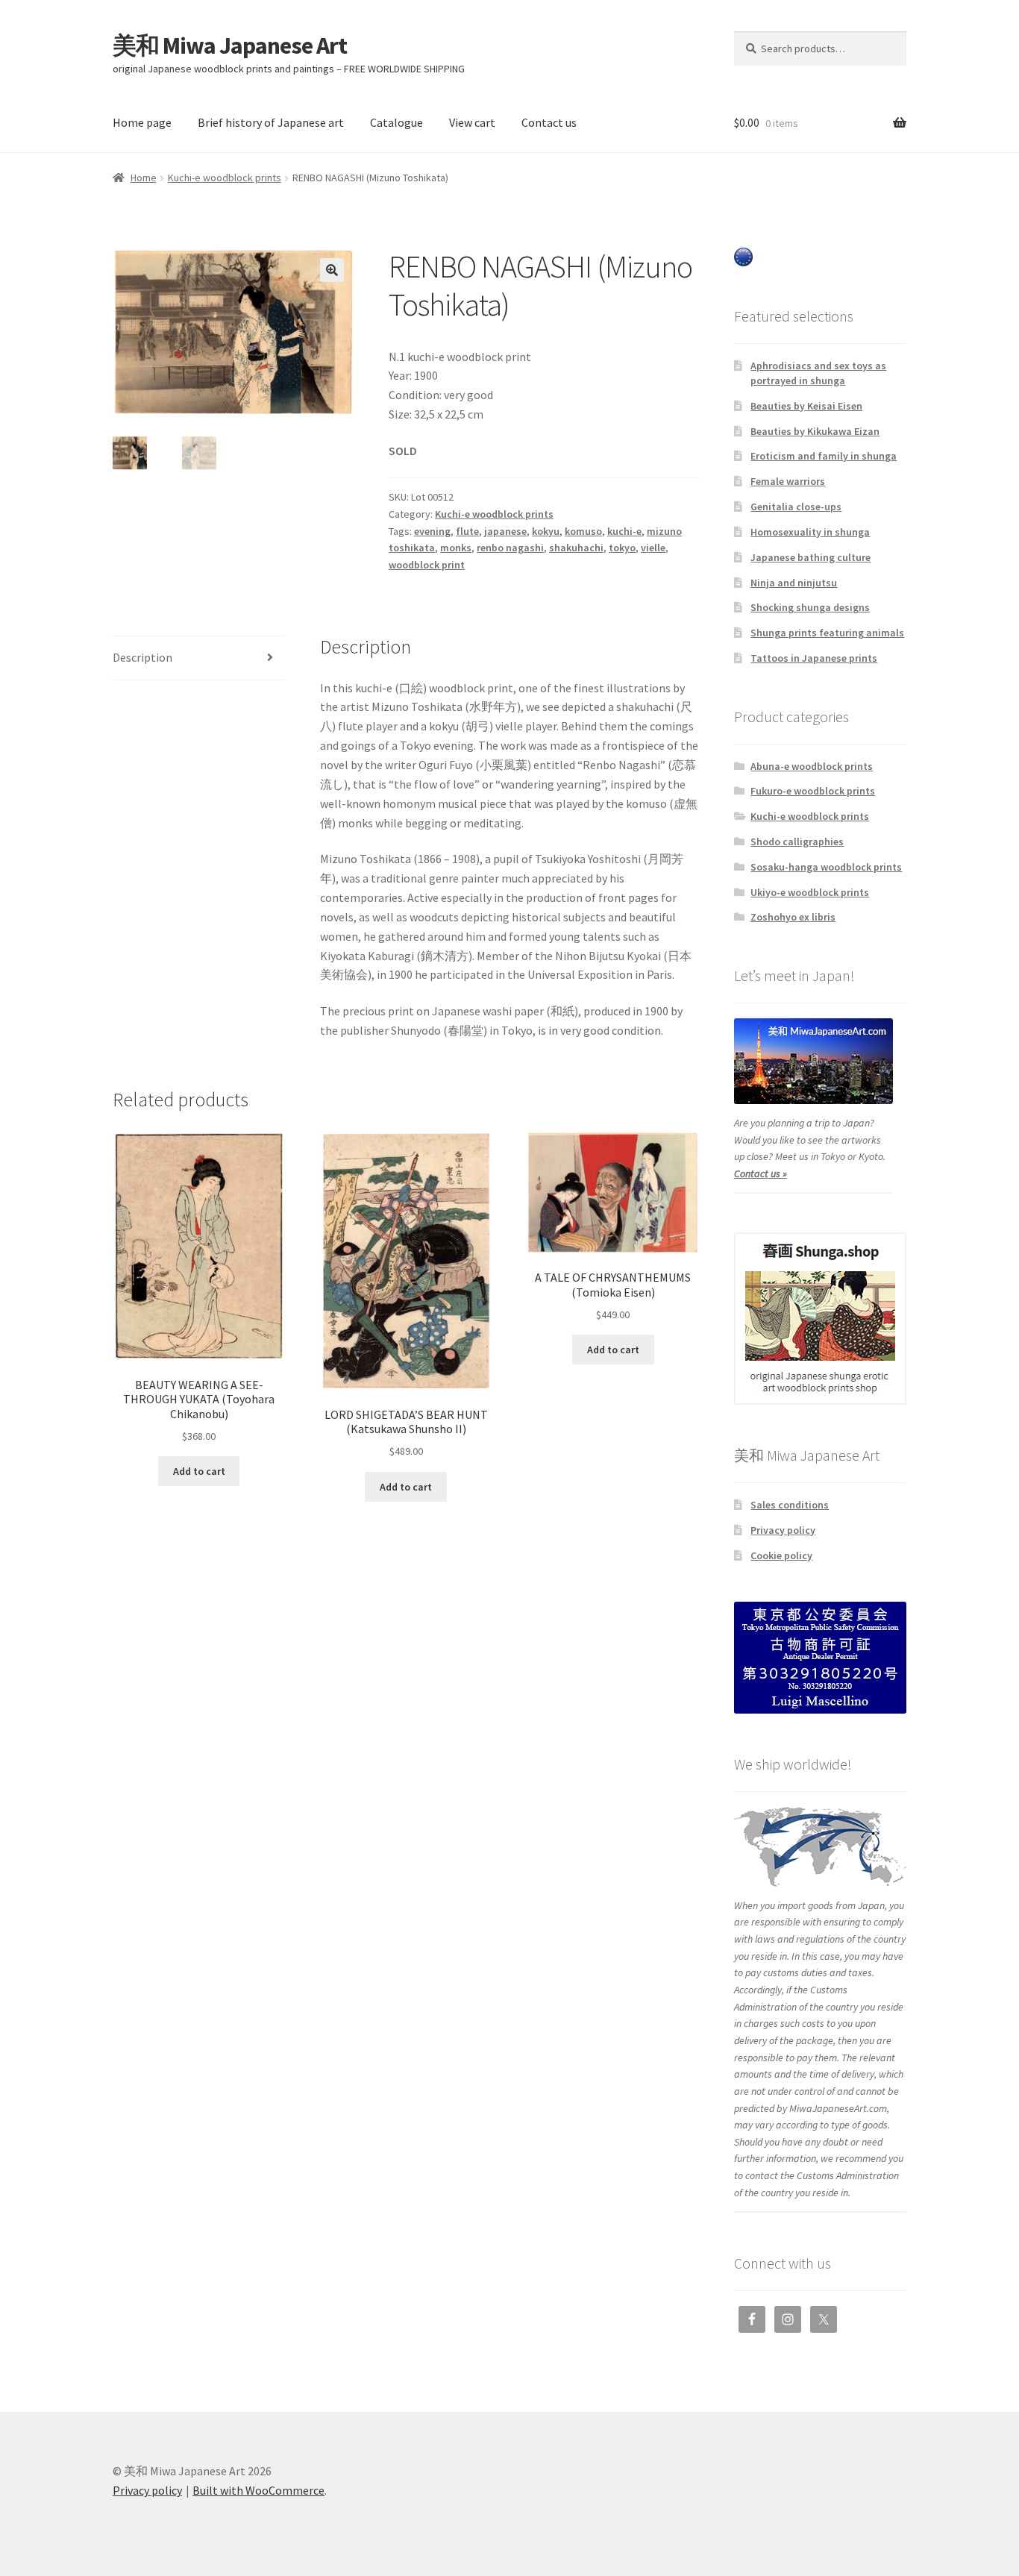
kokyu (546, 531)
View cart (472, 122)
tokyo (622, 548)
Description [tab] (142, 657)
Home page (142, 122)
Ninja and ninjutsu (794, 583)
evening (432, 531)
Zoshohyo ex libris (793, 917)
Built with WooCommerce (258, 2490)
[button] (332, 270)
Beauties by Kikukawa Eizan (815, 431)
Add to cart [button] (199, 1471)
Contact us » (761, 1173)
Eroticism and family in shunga (824, 456)
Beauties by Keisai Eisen (806, 406)
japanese (505, 531)
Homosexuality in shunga (810, 532)
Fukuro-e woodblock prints (813, 791)
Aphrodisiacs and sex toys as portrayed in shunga (818, 373)
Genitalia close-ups (796, 507)
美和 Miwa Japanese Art (230, 46)
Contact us (549, 122)
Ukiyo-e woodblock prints (810, 892)
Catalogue (396, 122)
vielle (653, 548)
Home (144, 178)
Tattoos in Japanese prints (814, 658)
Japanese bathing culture (811, 557)
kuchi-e (624, 531)
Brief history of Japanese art (271, 122)
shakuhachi (576, 548)
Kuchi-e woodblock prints (225, 178)
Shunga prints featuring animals (827, 633)
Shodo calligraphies (797, 842)
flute (467, 531)
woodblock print (427, 565)
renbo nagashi (510, 548)
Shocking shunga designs (810, 607)
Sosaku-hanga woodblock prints (826, 867)
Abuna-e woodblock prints (812, 766)
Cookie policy (781, 1555)
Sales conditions (790, 1505)
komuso (583, 531)
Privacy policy (783, 1530)
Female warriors (788, 481)
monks (456, 548)
